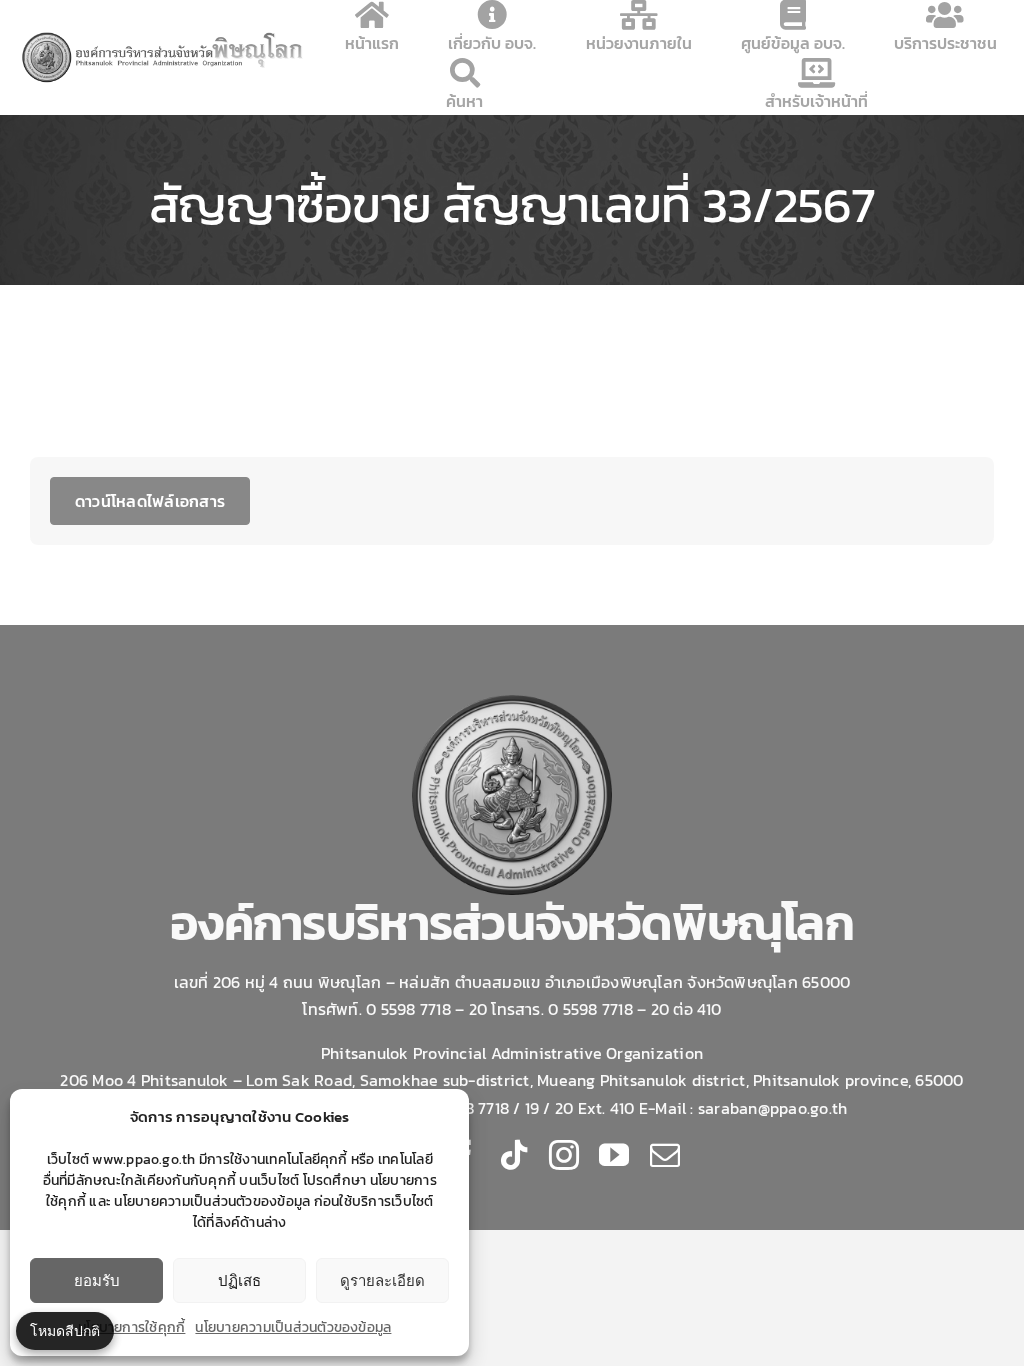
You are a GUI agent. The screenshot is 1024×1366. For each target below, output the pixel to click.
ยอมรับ (97, 1280)
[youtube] (614, 1155)
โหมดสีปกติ (65, 1330)
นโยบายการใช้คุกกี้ (131, 1327)
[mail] (665, 1155)
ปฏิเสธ (239, 1280)
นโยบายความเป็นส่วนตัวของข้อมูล (293, 1327)
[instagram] (564, 1155)
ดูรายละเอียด (382, 1280)
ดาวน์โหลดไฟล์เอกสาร (150, 501)
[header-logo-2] (163, 37)
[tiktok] (514, 1155)
